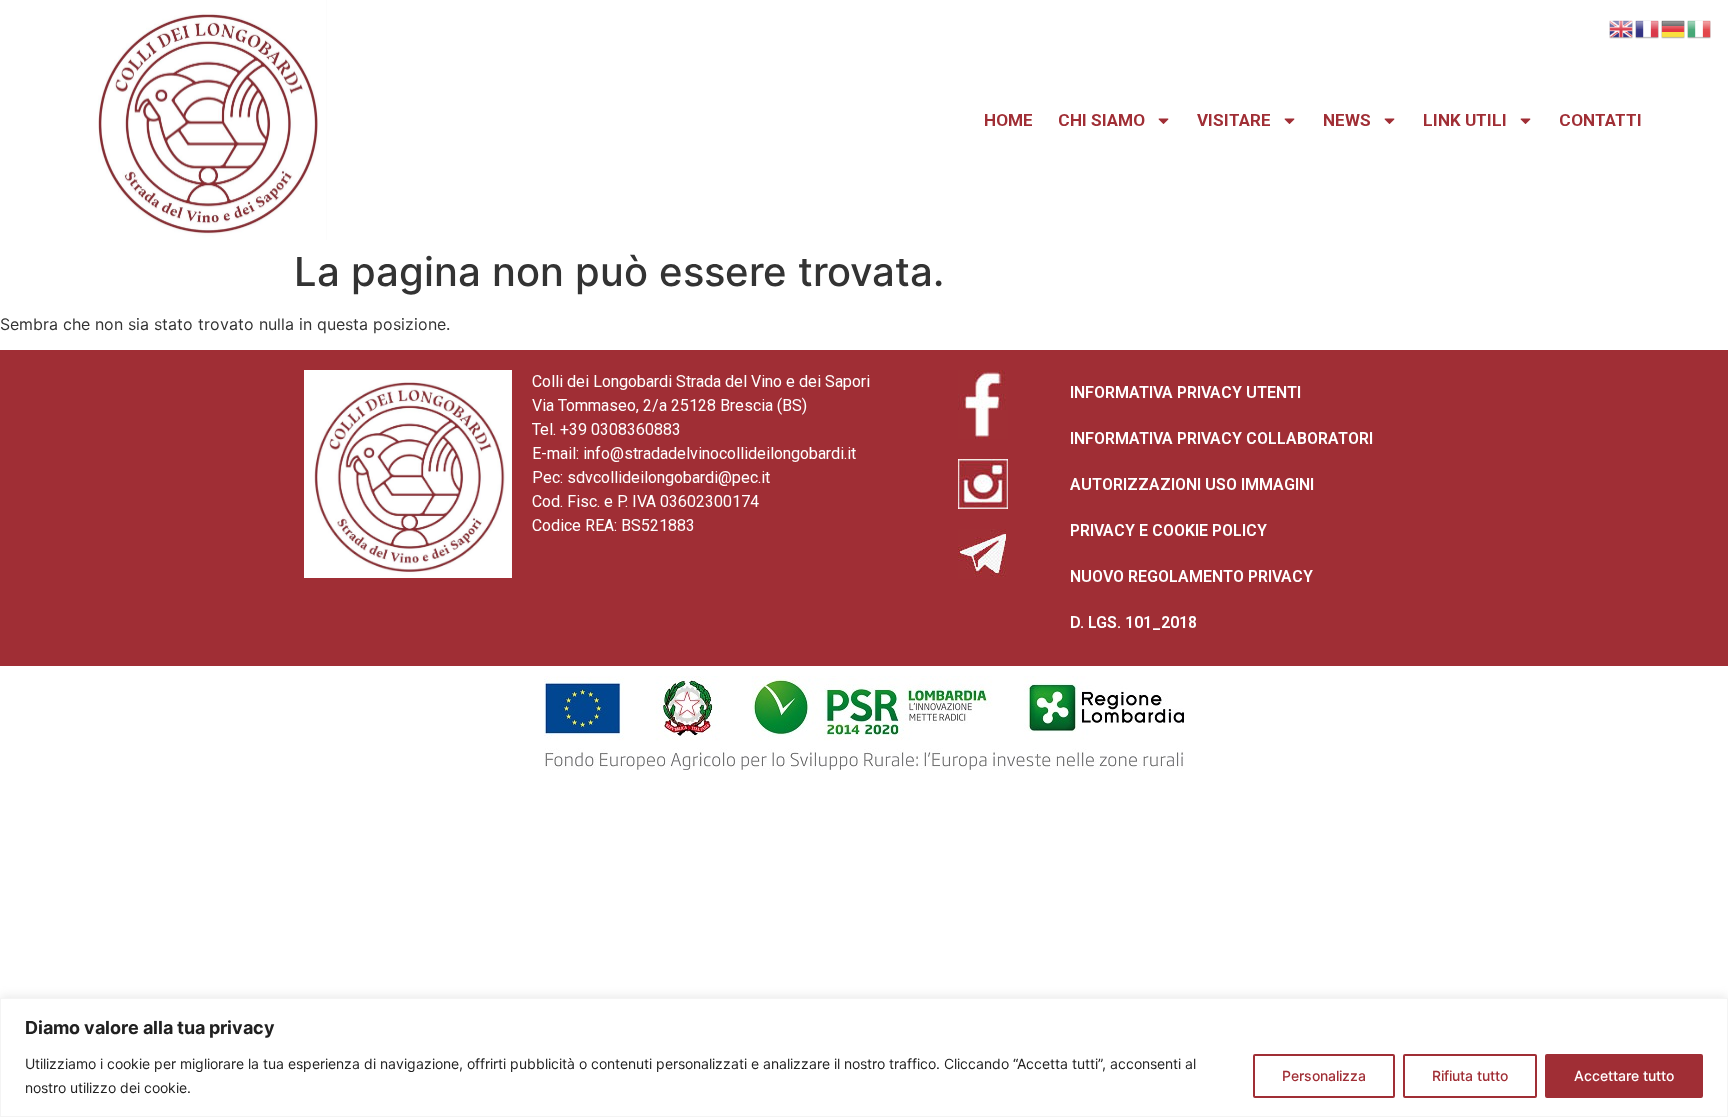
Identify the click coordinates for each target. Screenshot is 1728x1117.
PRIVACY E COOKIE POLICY (1168, 530)
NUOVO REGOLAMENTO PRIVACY (1191, 576)
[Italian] (1700, 27)
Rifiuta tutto (1470, 1075)
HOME (1008, 120)
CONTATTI (1600, 120)
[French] (1648, 27)
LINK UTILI (1465, 120)
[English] (1622, 27)
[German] (1674, 27)
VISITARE (1234, 120)
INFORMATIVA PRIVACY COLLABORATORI (1221, 438)
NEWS (1347, 120)
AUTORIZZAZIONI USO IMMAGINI (1192, 484)
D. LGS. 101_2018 (1133, 622)
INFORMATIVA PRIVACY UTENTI (1185, 392)
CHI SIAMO (1101, 120)
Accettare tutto (1624, 1075)
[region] (864, 1057)
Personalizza (1324, 1075)
